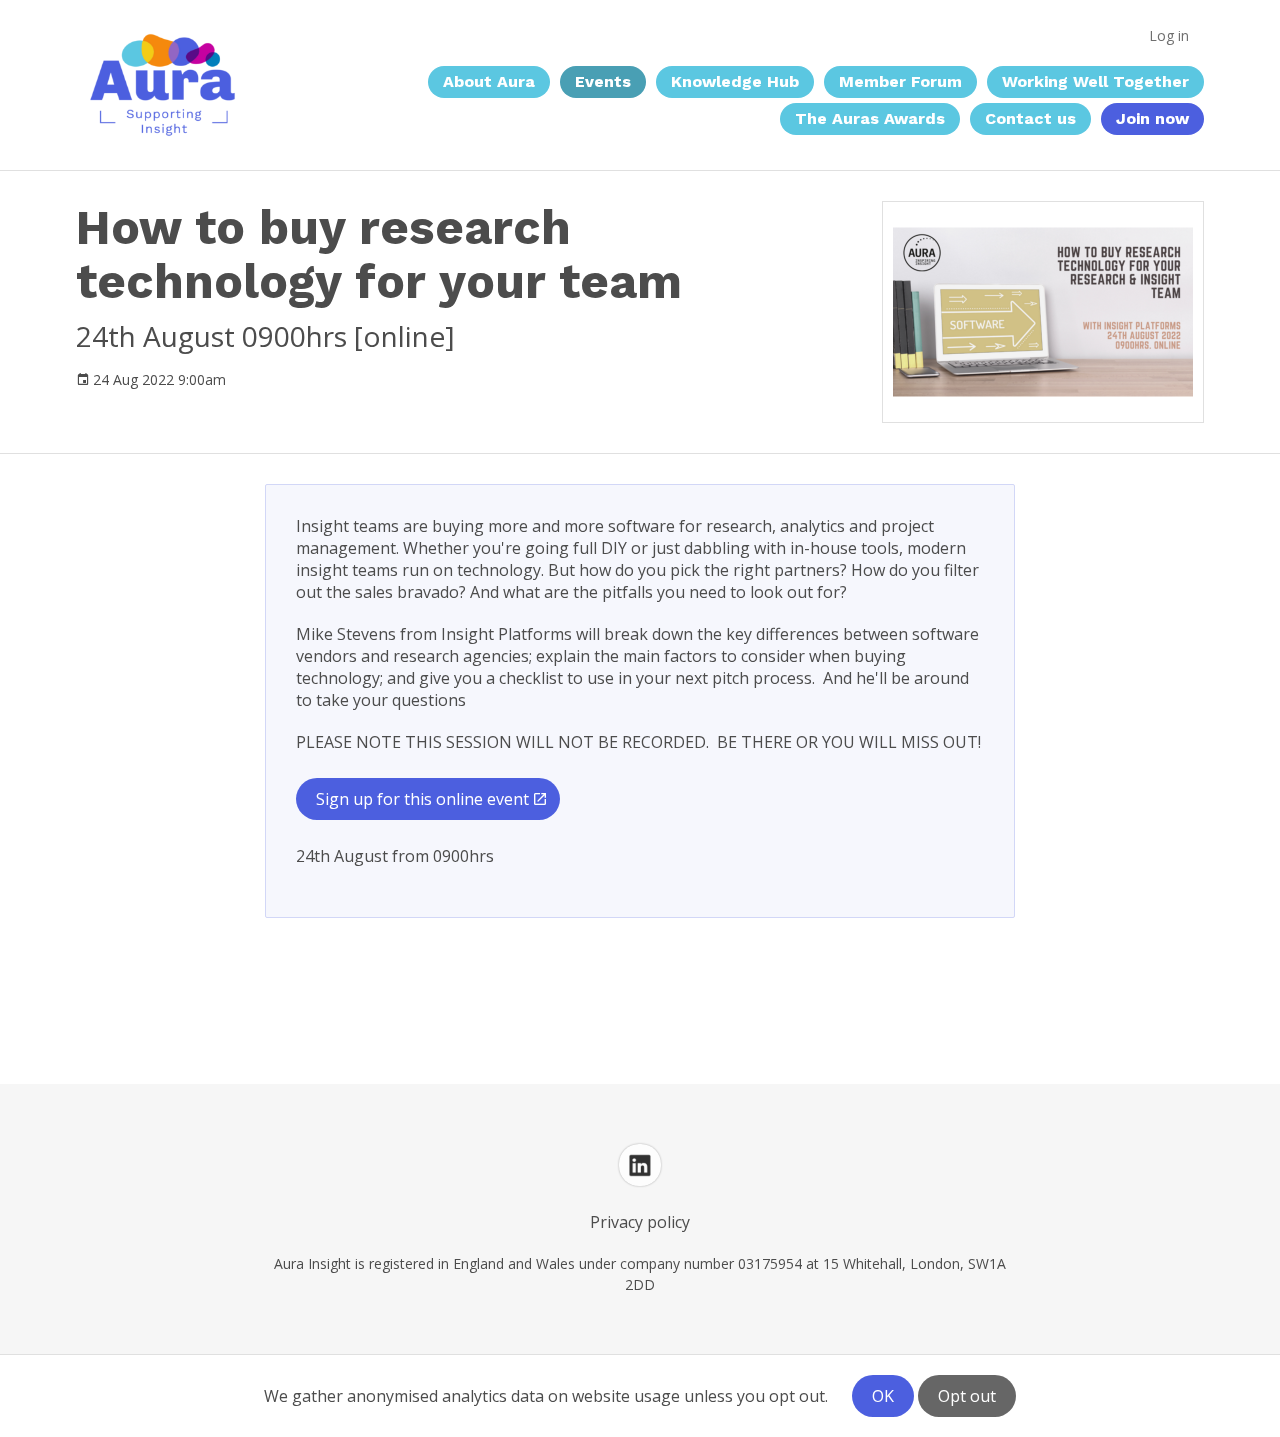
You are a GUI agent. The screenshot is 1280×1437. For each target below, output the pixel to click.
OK (883, 1396)
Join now (1152, 118)
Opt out (967, 1396)
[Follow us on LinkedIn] (640, 1165)
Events (603, 81)
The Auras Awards (870, 118)
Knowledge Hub (735, 81)
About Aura (489, 81)
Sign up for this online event (422, 799)
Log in (1169, 35)
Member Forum (900, 81)
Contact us (1030, 118)
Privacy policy (640, 1222)
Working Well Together (1095, 81)
